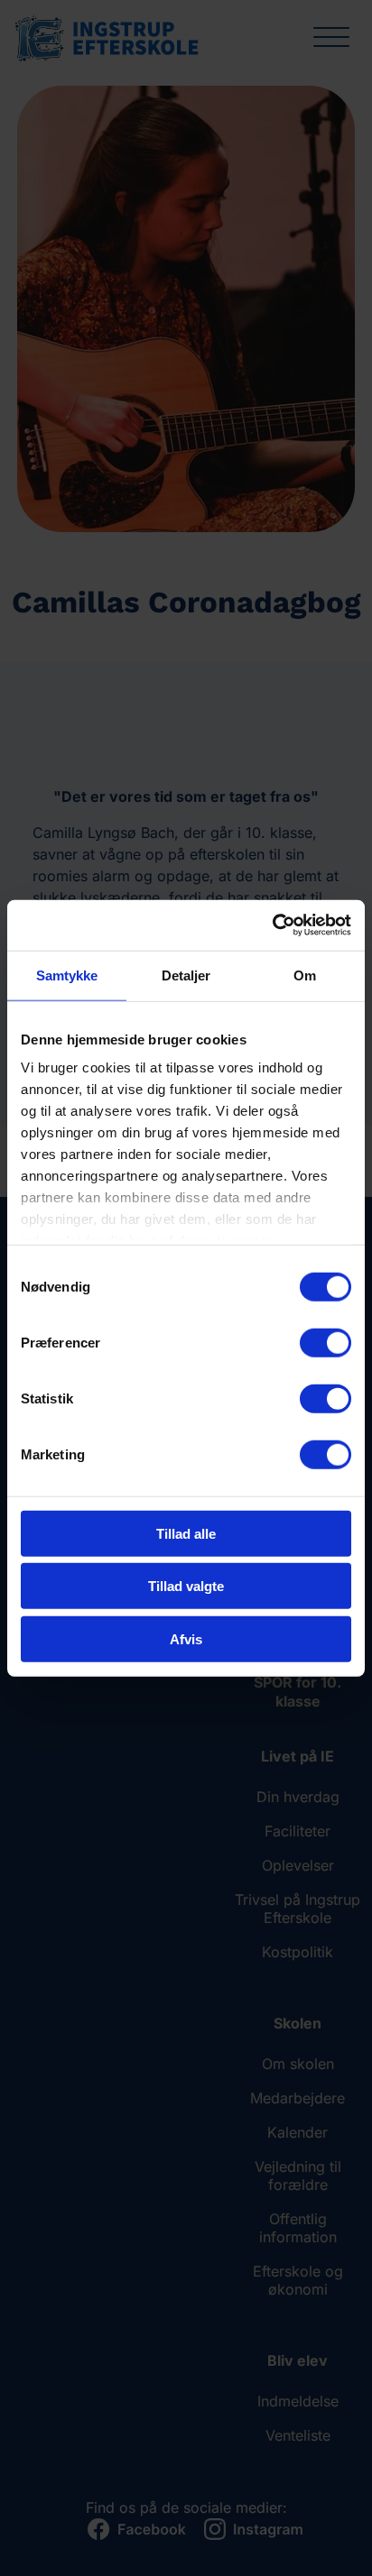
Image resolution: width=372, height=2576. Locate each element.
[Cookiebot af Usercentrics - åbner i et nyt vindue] (272, 925)
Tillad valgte (186, 1586)
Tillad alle (186, 1533)
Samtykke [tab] (67, 975)
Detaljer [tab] (186, 975)
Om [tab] (305, 975)
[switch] (325, 1342)
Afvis (186, 1638)
